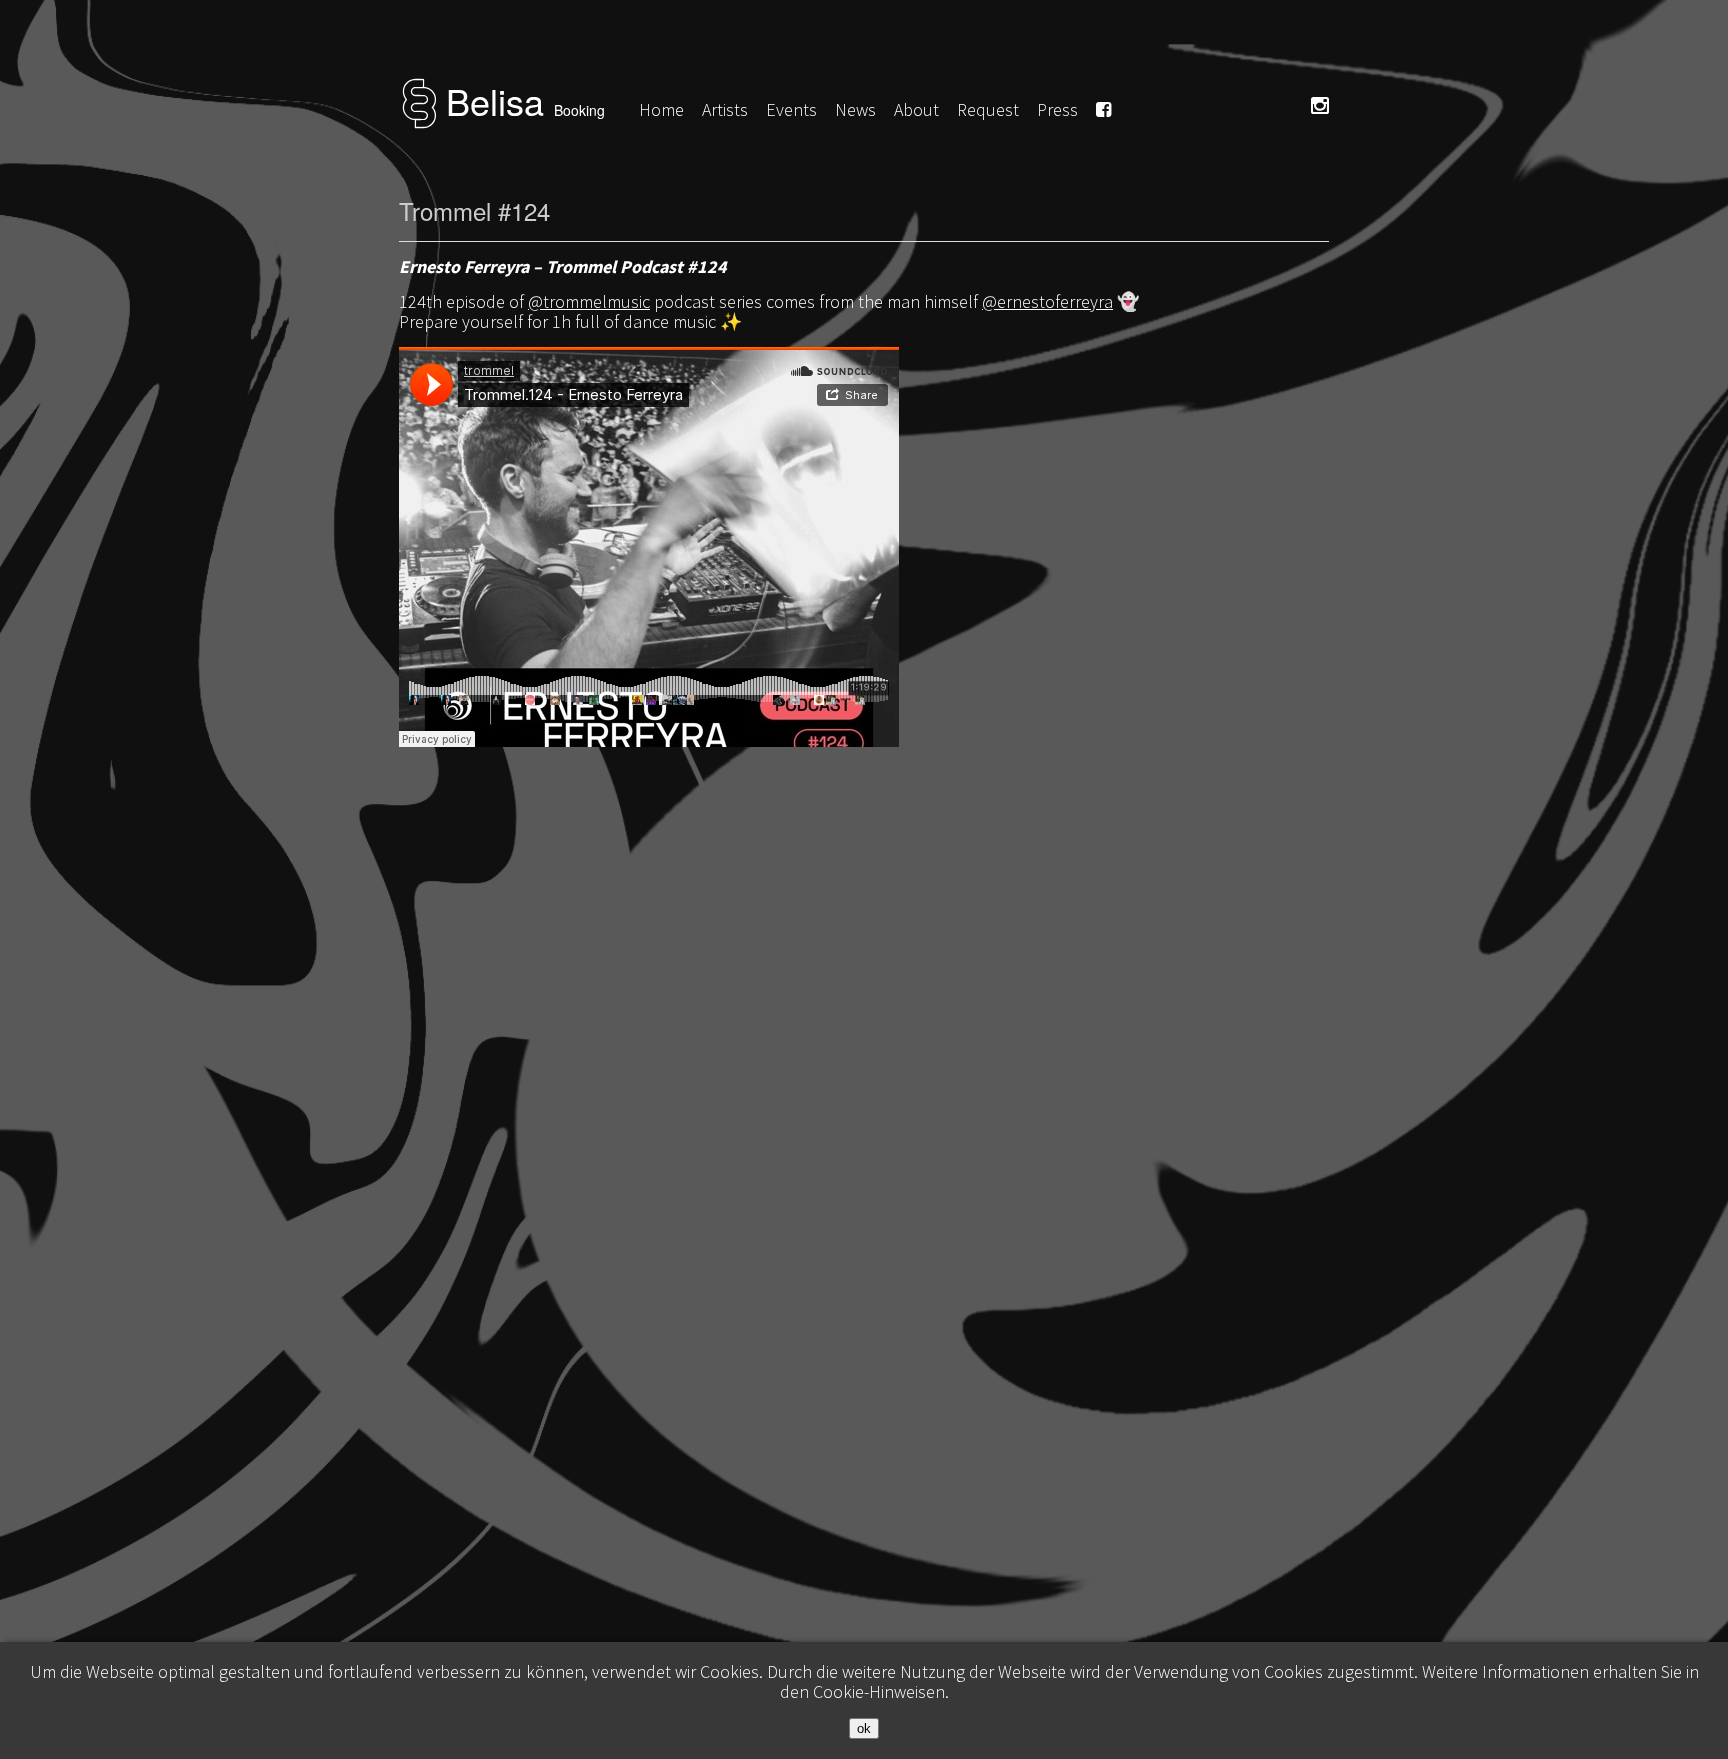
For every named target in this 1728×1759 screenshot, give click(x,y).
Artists (725, 109)
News (855, 109)
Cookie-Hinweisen (879, 1691)
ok (864, 1728)
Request (988, 109)
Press (1057, 109)
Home (661, 109)
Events (791, 109)
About (916, 109)
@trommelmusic (589, 301)
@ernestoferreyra (1047, 301)
